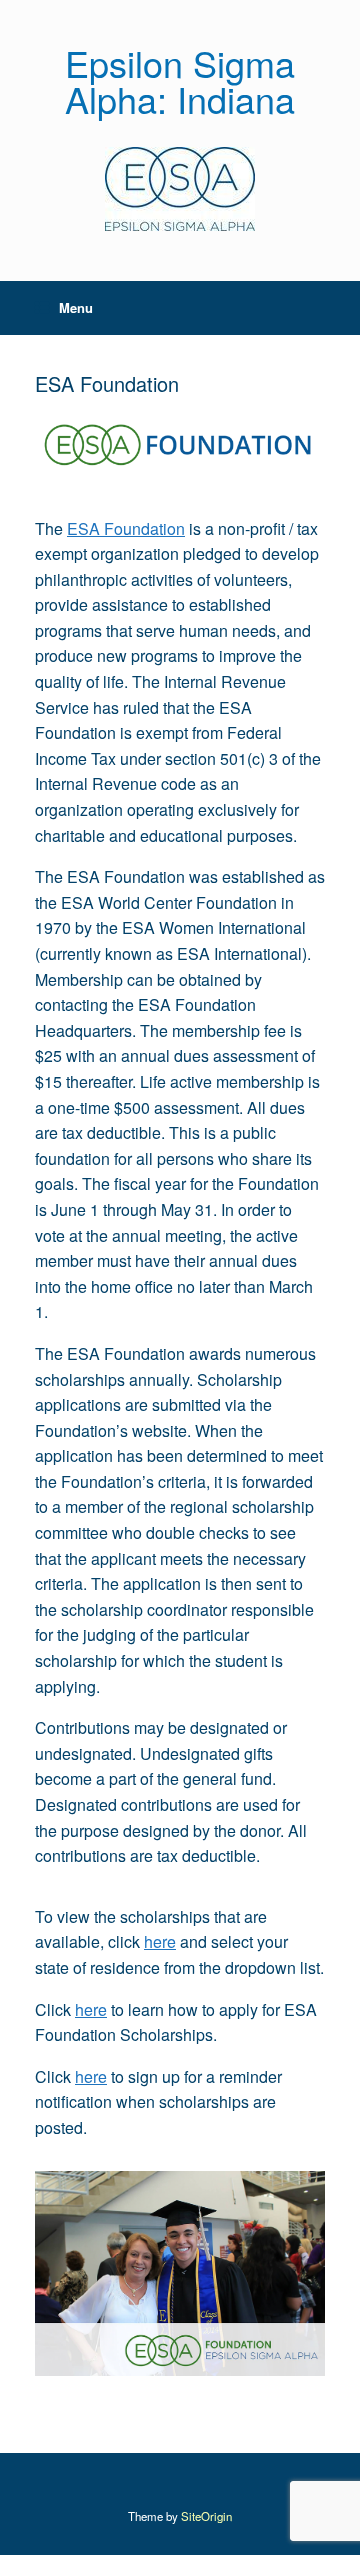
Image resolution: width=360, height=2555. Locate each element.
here (160, 1941)
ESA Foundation (126, 528)
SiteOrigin (206, 2516)
